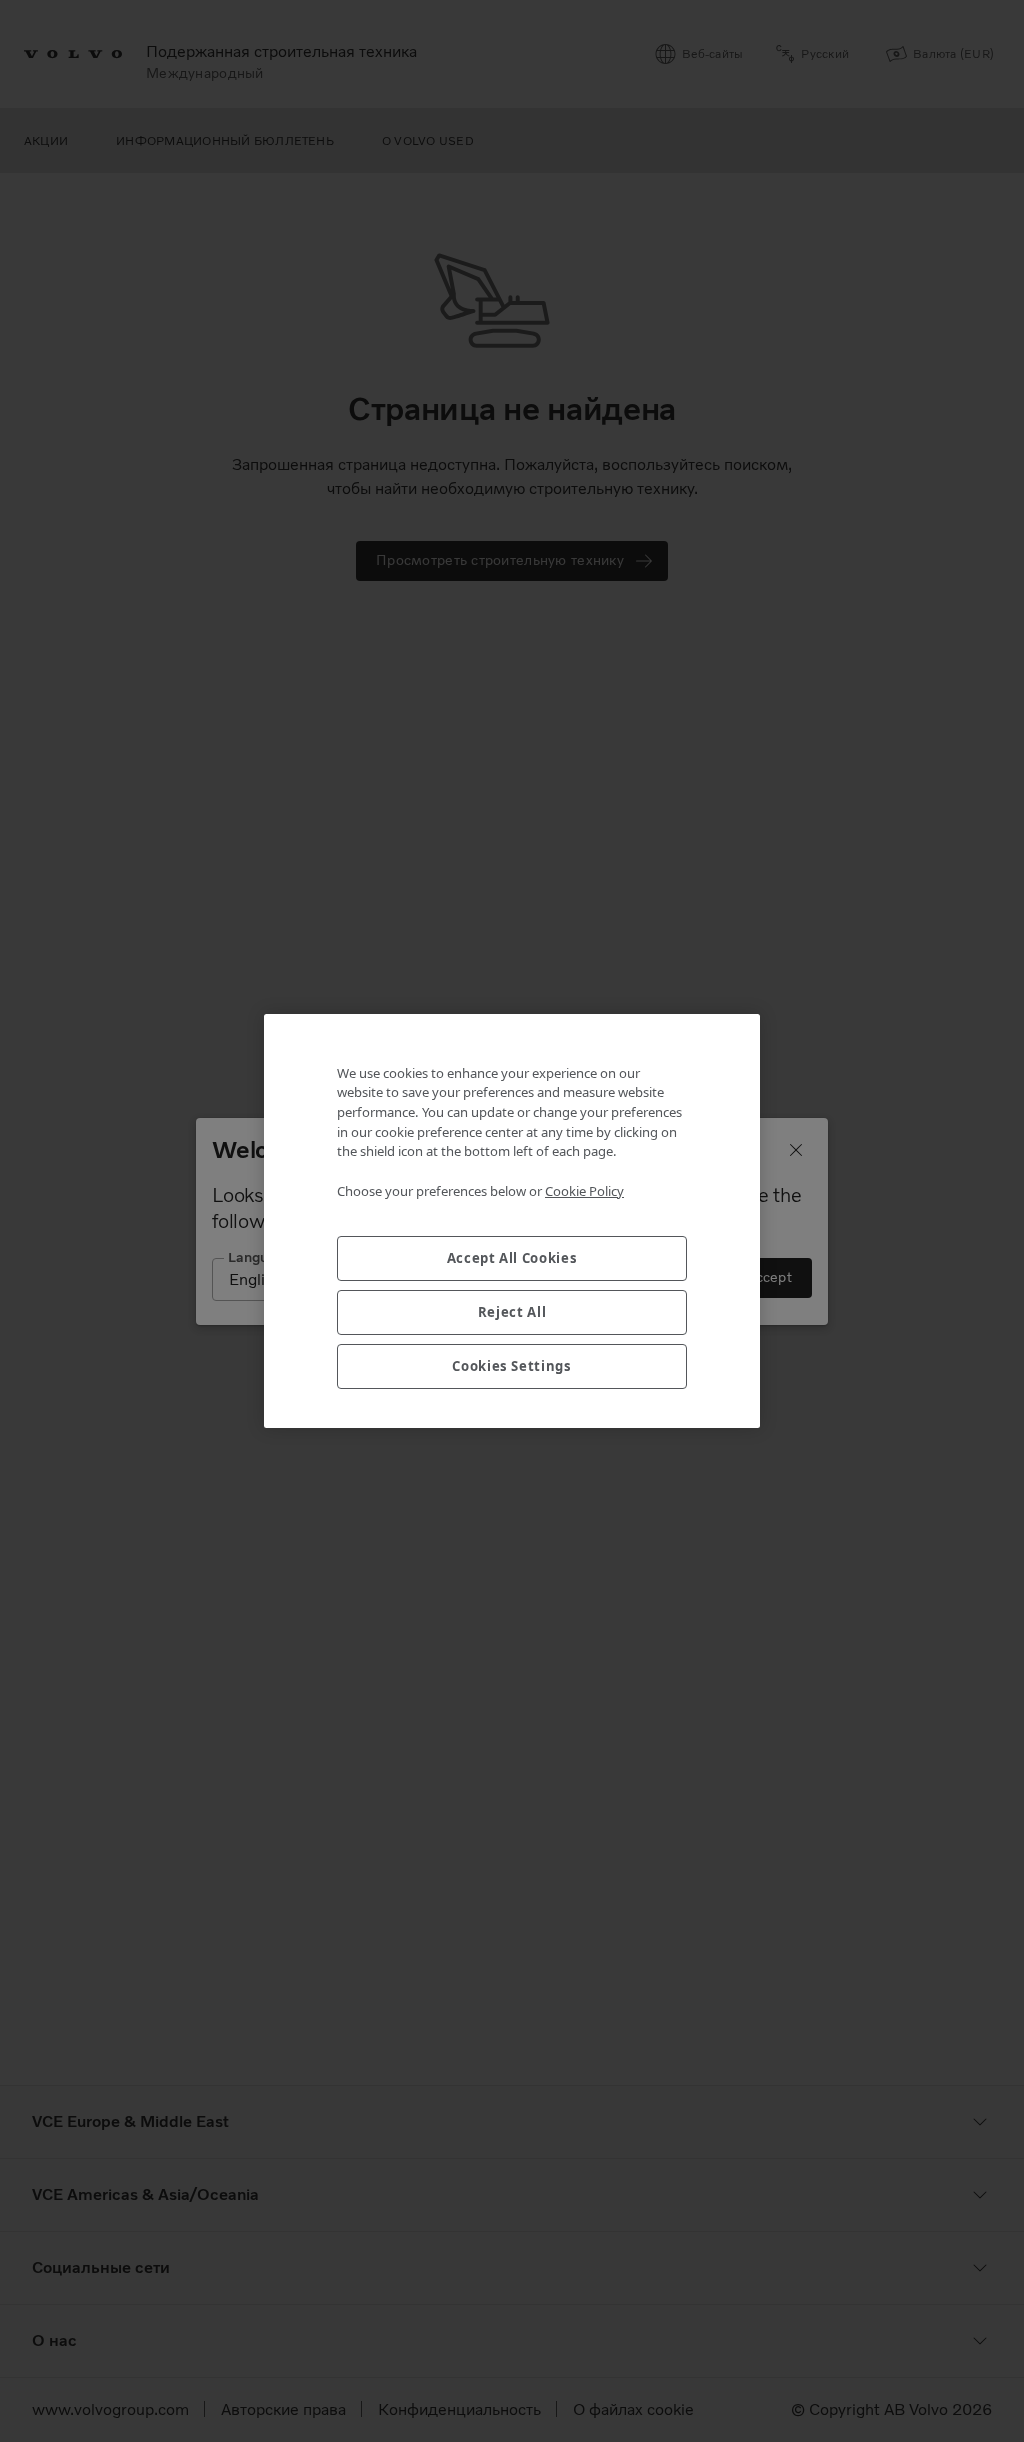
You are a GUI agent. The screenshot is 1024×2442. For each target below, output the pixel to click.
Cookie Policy (584, 1191)
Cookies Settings (512, 1366)
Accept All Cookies (512, 1258)
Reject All (512, 1312)
